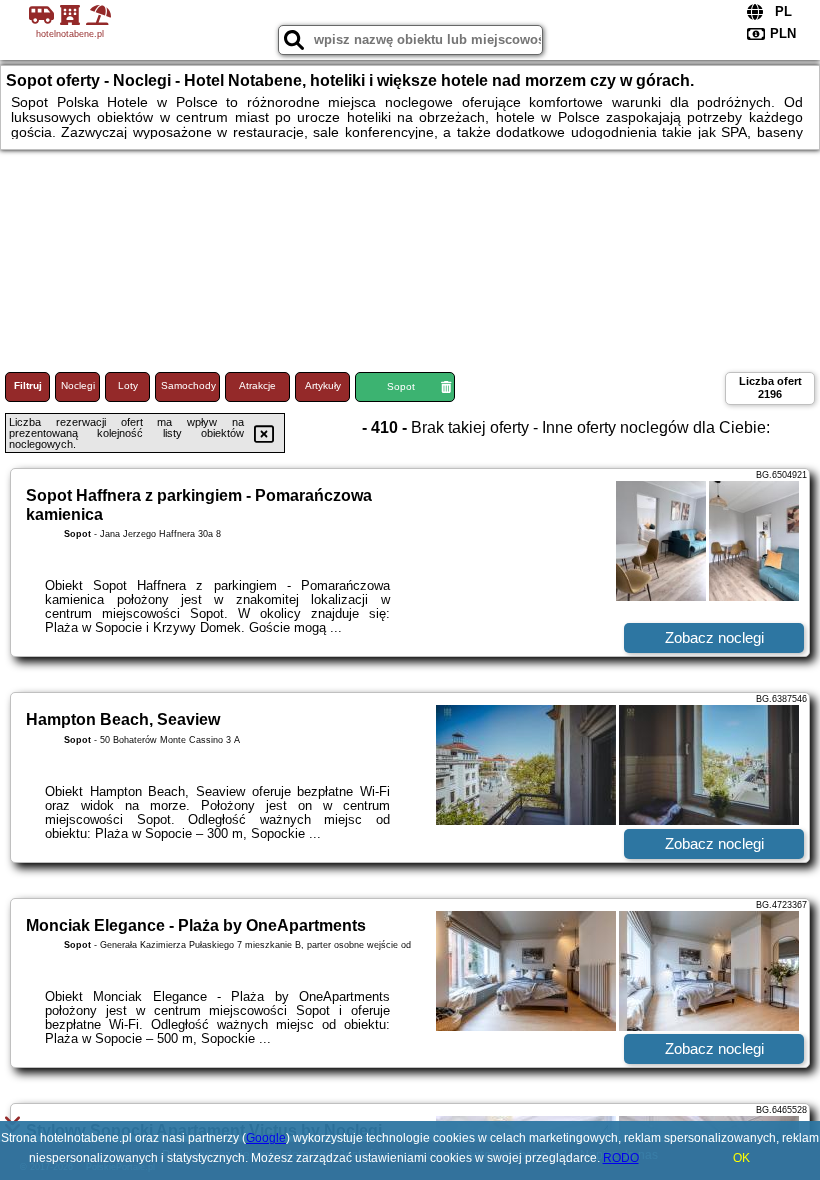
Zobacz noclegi (714, 637)
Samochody (188, 385)
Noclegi (78, 385)
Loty (128, 385)
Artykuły (323, 385)
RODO (621, 1158)
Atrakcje (257, 385)
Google (266, 1138)
